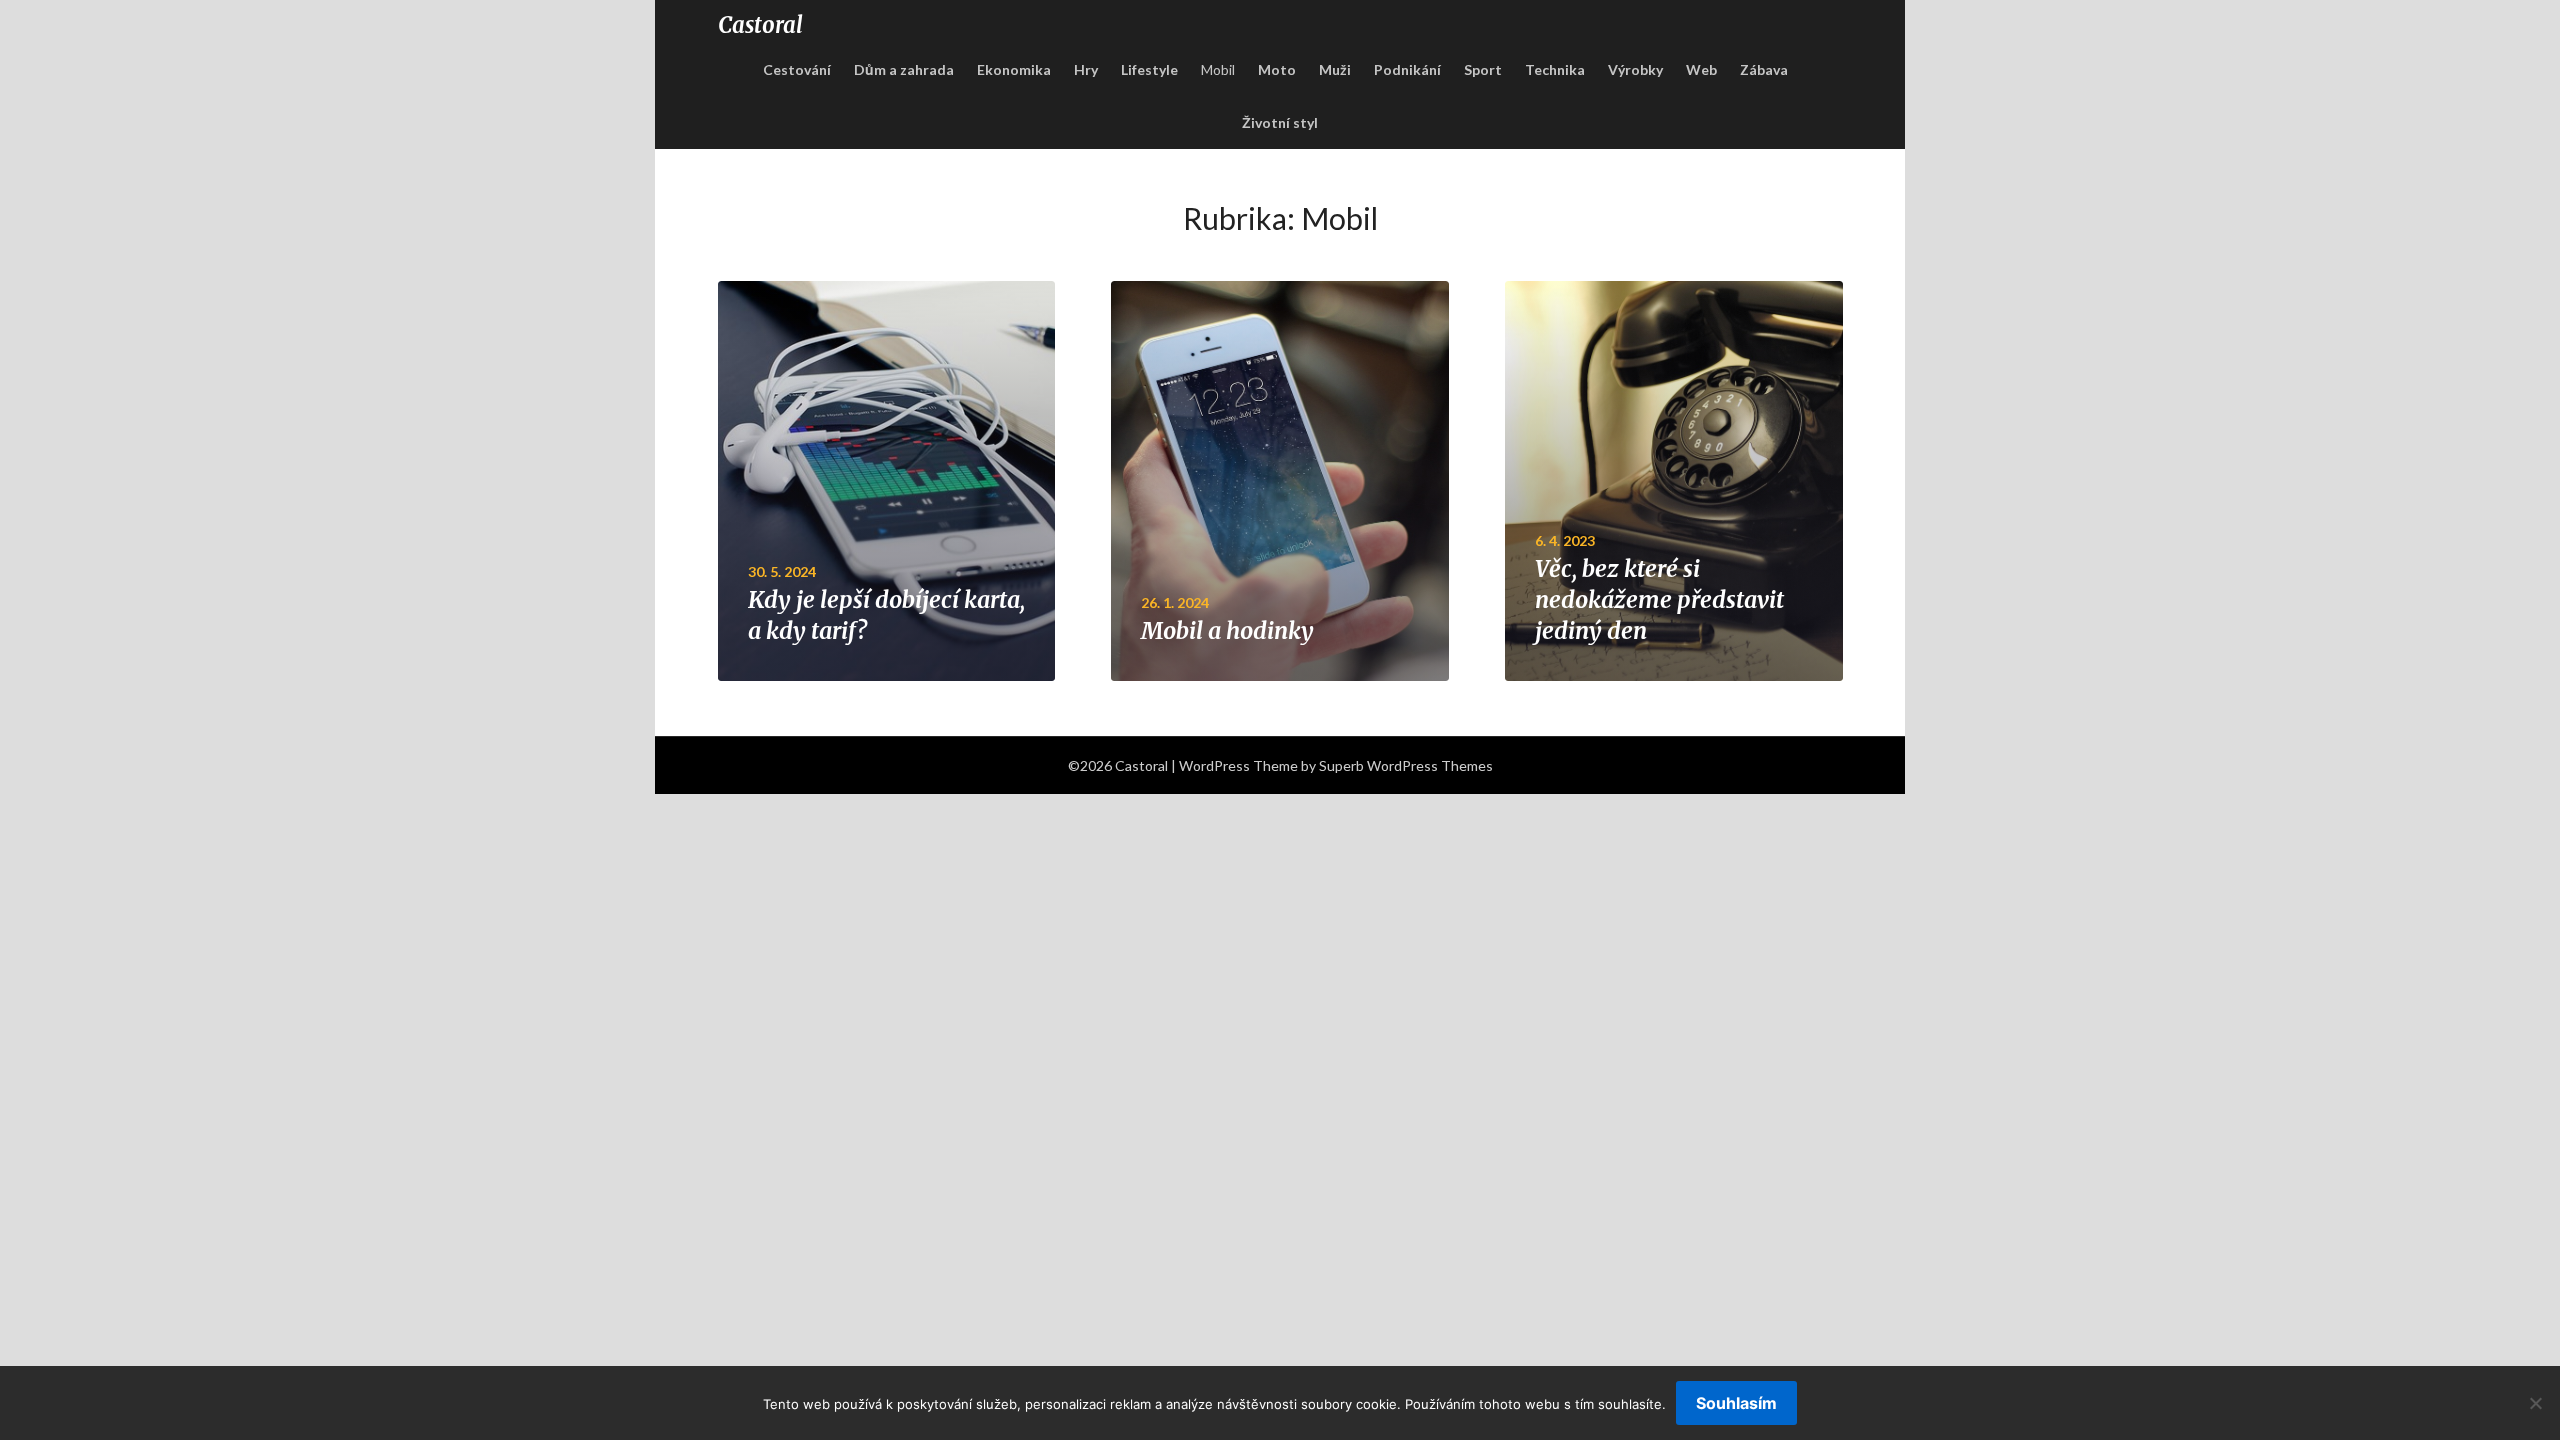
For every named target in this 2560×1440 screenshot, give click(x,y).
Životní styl (1280, 122)
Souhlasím (1736, 1403)
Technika (1555, 69)
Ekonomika (1014, 69)
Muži (1335, 69)
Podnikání (1407, 69)
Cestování (797, 69)
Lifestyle (1149, 69)
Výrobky (1635, 69)
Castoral (760, 25)
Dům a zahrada (904, 69)
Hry (1086, 69)
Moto (1277, 69)
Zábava (1764, 69)
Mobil (1218, 69)
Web (1701, 69)
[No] (2535, 1403)
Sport (1483, 69)
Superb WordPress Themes (1406, 765)
